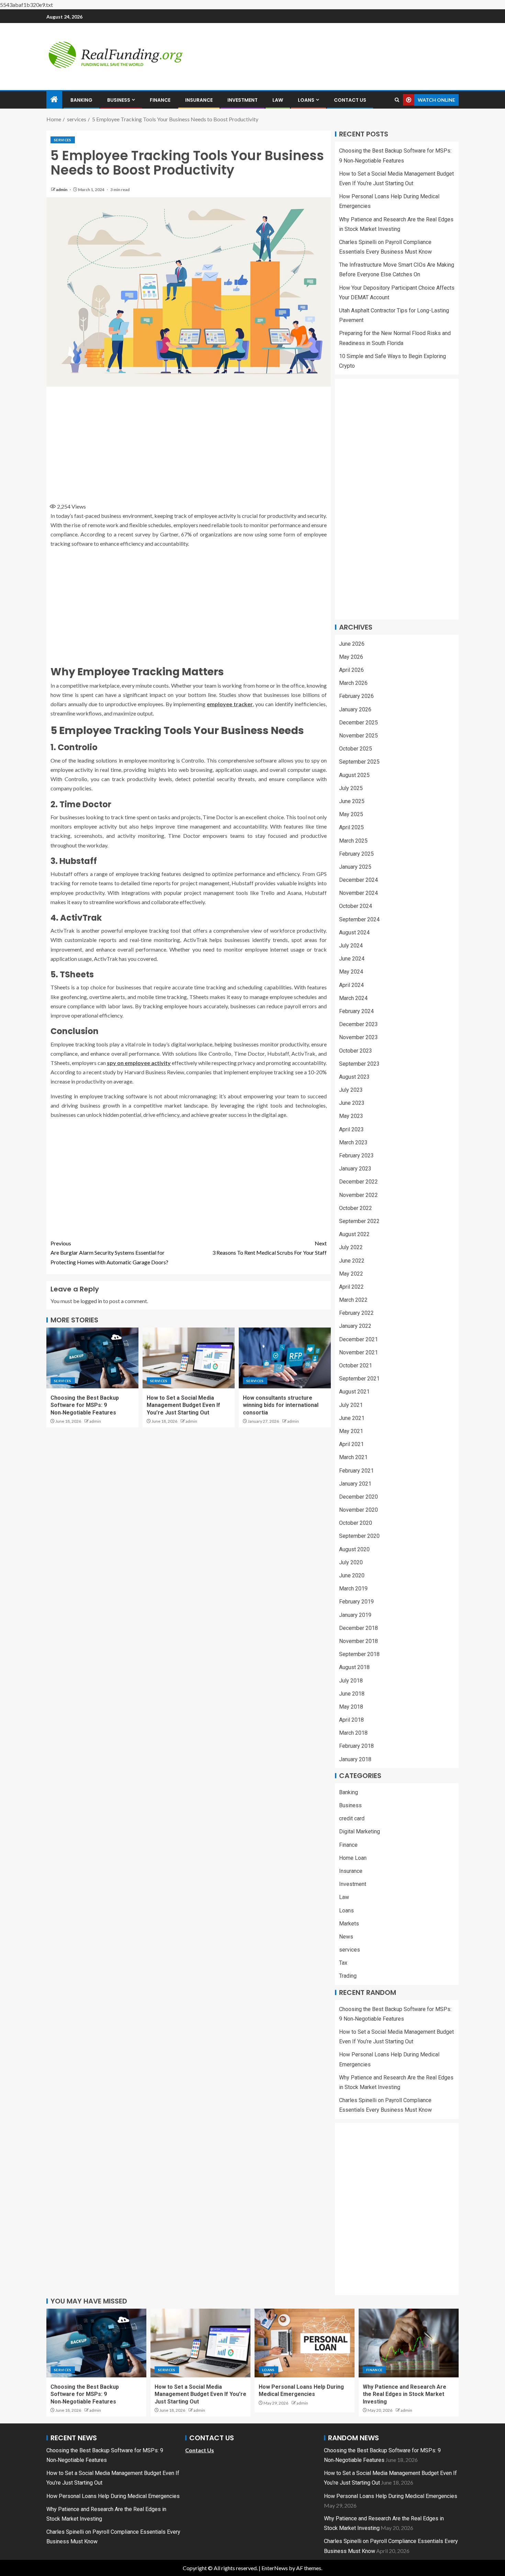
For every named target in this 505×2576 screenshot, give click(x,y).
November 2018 (358, 1641)
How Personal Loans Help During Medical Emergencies (113, 2496)
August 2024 (354, 932)
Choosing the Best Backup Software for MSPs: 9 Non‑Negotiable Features (85, 1405)
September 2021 (359, 1379)
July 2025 (351, 788)
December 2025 (358, 723)
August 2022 (354, 1234)
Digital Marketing (360, 1831)
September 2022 (359, 1221)
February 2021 (356, 1471)
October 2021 (356, 1365)
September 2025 (359, 762)
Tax (343, 1963)
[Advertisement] (189, 442)
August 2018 (354, 1667)
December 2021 (358, 1339)
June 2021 (352, 1418)
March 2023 (353, 1142)
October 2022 (356, 1208)
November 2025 (358, 736)
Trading (348, 1976)
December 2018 (358, 1628)
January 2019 (355, 1615)
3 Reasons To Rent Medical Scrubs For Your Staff (270, 1248)
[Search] (397, 100)
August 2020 (354, 1549)
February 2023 (356, 1156)
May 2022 (351, 1274)
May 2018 (351, 1707)
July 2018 (351, 1681)
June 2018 (352, 1694)
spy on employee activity (139, 1063)
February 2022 (356, 1313)
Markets (349, 1924)
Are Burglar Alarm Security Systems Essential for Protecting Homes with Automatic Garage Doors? (109, 1252)
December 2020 (358, 1497)
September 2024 (359, 919)
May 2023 (351, 1116)
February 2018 (356, 1746)
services (63, 140)
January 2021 (355, 1484)
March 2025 (353, 841)
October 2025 (356, 749)
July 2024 (351, 946)
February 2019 (356, 1602)
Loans (306, 100)
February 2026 (356, 696)
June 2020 (352, 1575)
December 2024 (358, 880)
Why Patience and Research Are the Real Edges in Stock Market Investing (405, 2394)
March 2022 (353, 1300)
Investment (243, 100)
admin (62, 190)
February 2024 (356, 1011)
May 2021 (351, 1431)
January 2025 (355, 867)
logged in (91, 1301)
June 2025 (352, 801)
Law (278, 100)
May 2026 (351, 657)
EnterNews (275, 2568)
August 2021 (354, 1392)
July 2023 (351, 1090)
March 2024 (353, 998)
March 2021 (353, 1457)
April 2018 (351, 1720)
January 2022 (355, 1326)
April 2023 (351, 1129)
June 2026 (352, 644)
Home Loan (353, 1858)
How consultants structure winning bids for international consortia (281, 1405)
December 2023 (358, 1024)
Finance (160, 100)
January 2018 (355, 1759)
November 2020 (358, 1510)
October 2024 (356, 906)
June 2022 (352, 1261)
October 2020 (356, 1523)
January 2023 (355, 1169)
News (346, 1937)
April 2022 (351, 1287)
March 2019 (353, 1589)
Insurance (199, 100)
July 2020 (351, 1562)
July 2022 (351, 1247)
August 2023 (354, 1077)
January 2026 (355, 709)
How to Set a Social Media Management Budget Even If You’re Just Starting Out (183, 1405)
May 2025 (351, 814)
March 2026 (353, 683)
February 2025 (356, 854)
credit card (352, 1818)
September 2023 (359, 1064)
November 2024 (358, 893)
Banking (81, 100)
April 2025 (351, 827)
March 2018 (353, 1733)
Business (119, 100)
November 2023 (358, 1037)
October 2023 (356, 1051)
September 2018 (359, 1654)
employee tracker (230, 704)
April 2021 (351, 1444)
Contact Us (350, 100)
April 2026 (351, 670)
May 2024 (351, 972)
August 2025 (354, 775)
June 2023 (352, 1103)
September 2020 (359, 1536)
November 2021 (358, 1352)
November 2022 (358, 1195)
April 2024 (351, 985)
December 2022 (358, 1182)
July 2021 (351, 1405)
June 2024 (352, 959)
